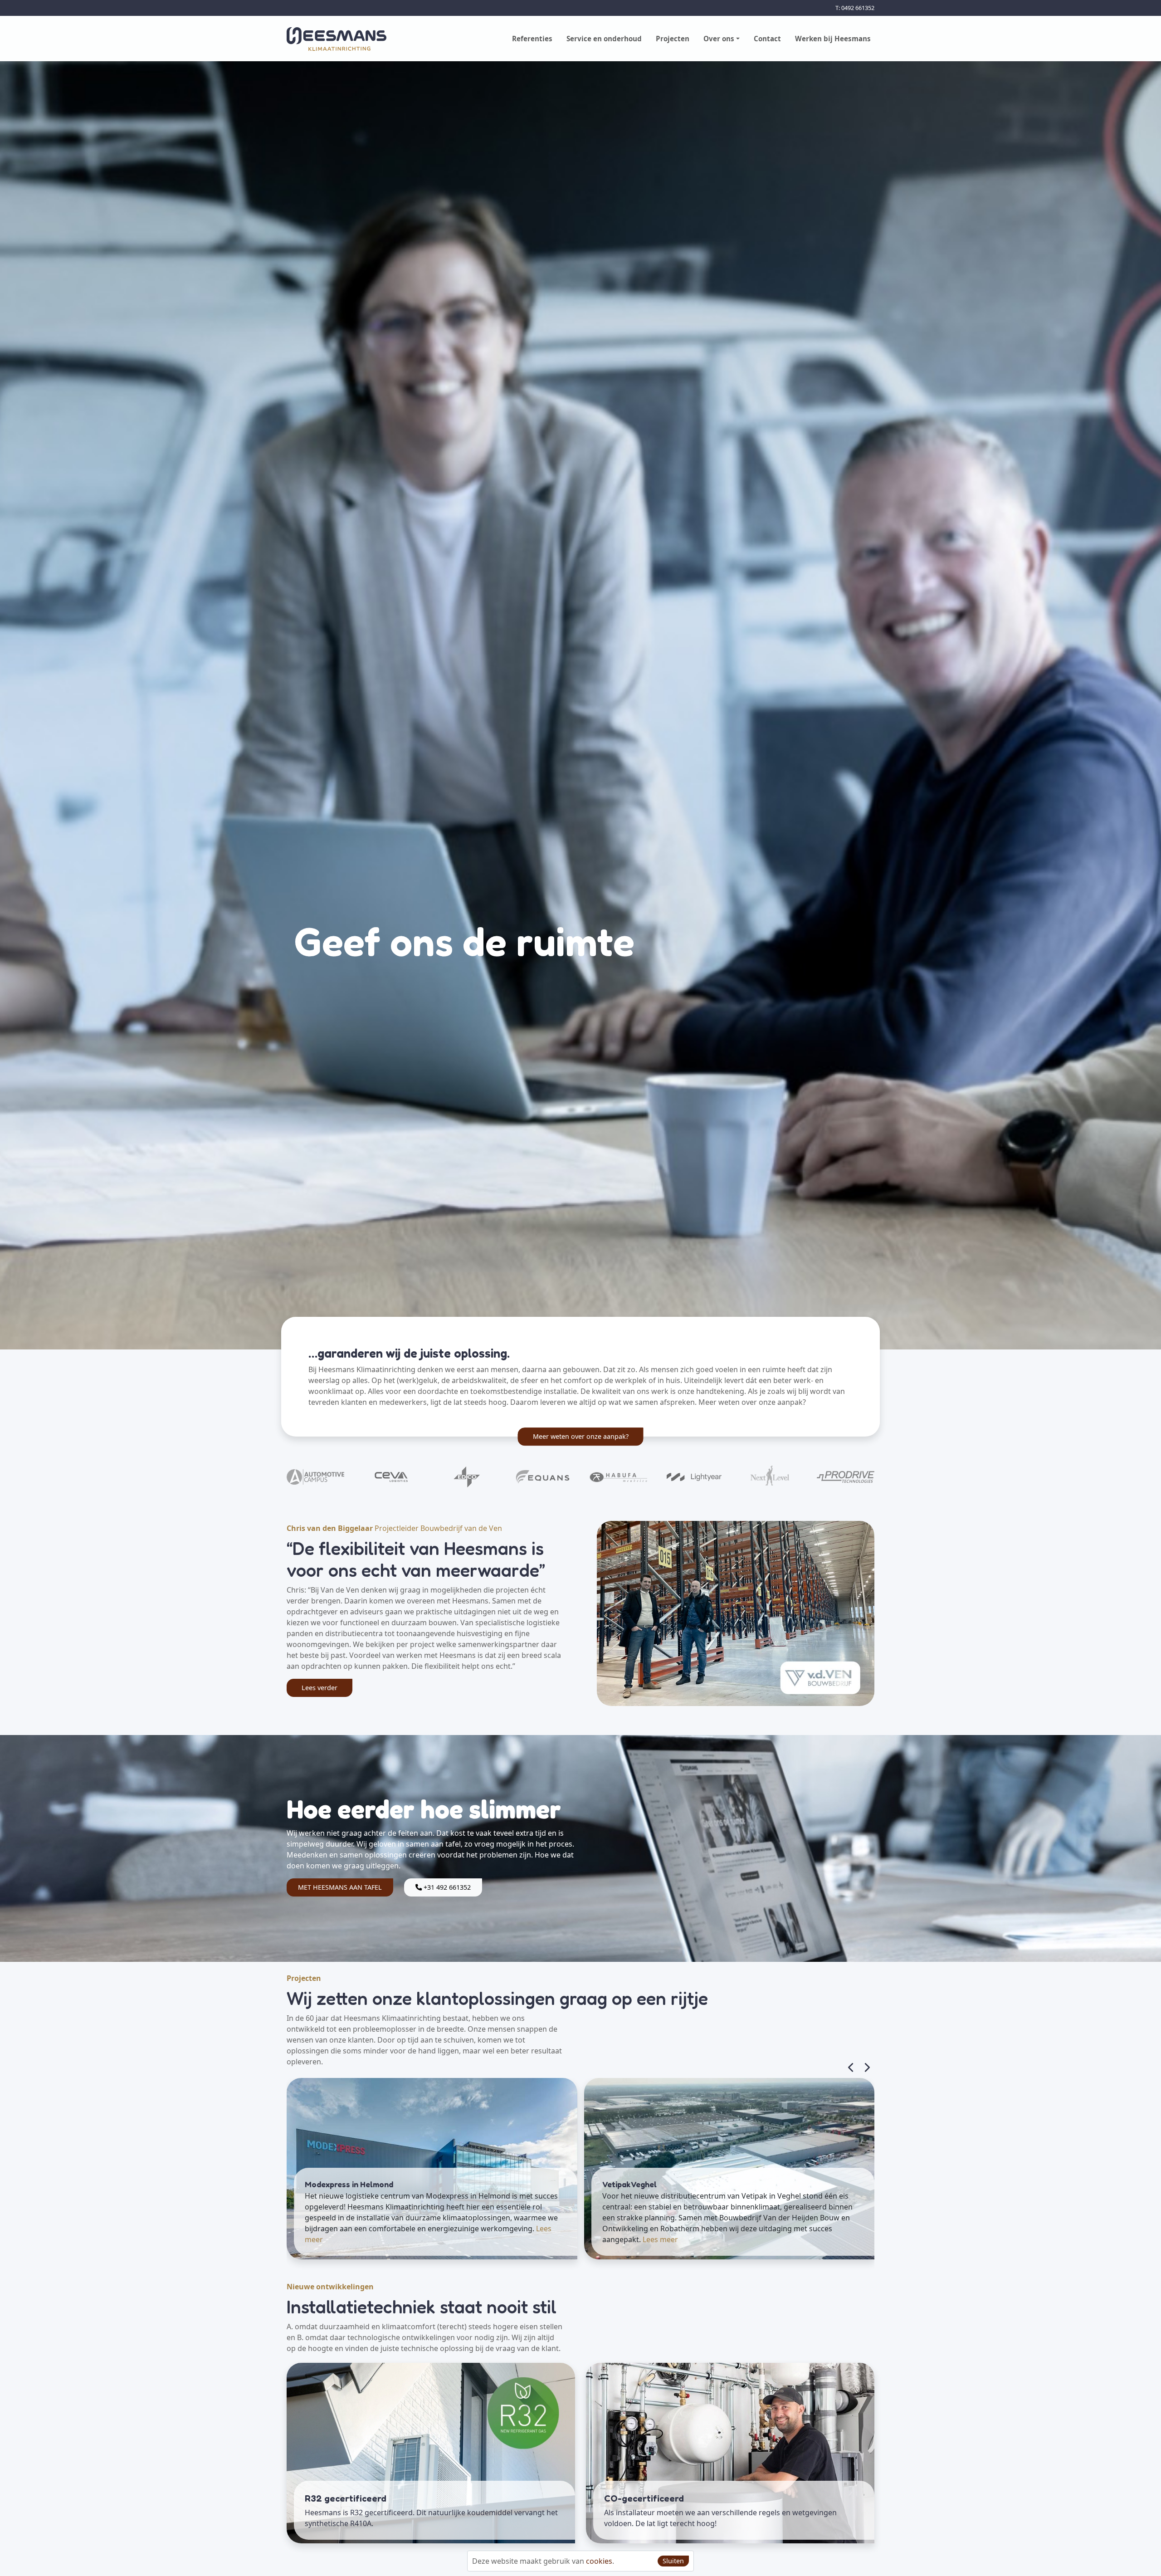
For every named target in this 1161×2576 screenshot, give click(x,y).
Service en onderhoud (604, 39)
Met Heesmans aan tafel (340, 1887)
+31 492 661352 (446, 1887)
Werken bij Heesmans (833, 39)
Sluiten (673, 2561)
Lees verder (320, 1688)
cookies (599, 2561)
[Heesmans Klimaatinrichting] (337, 39)
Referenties (532, 39)
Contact (767, 39)
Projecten (673, 39)
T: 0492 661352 (855, 8)
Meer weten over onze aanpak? (581, 1437)
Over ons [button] (719, 39)
